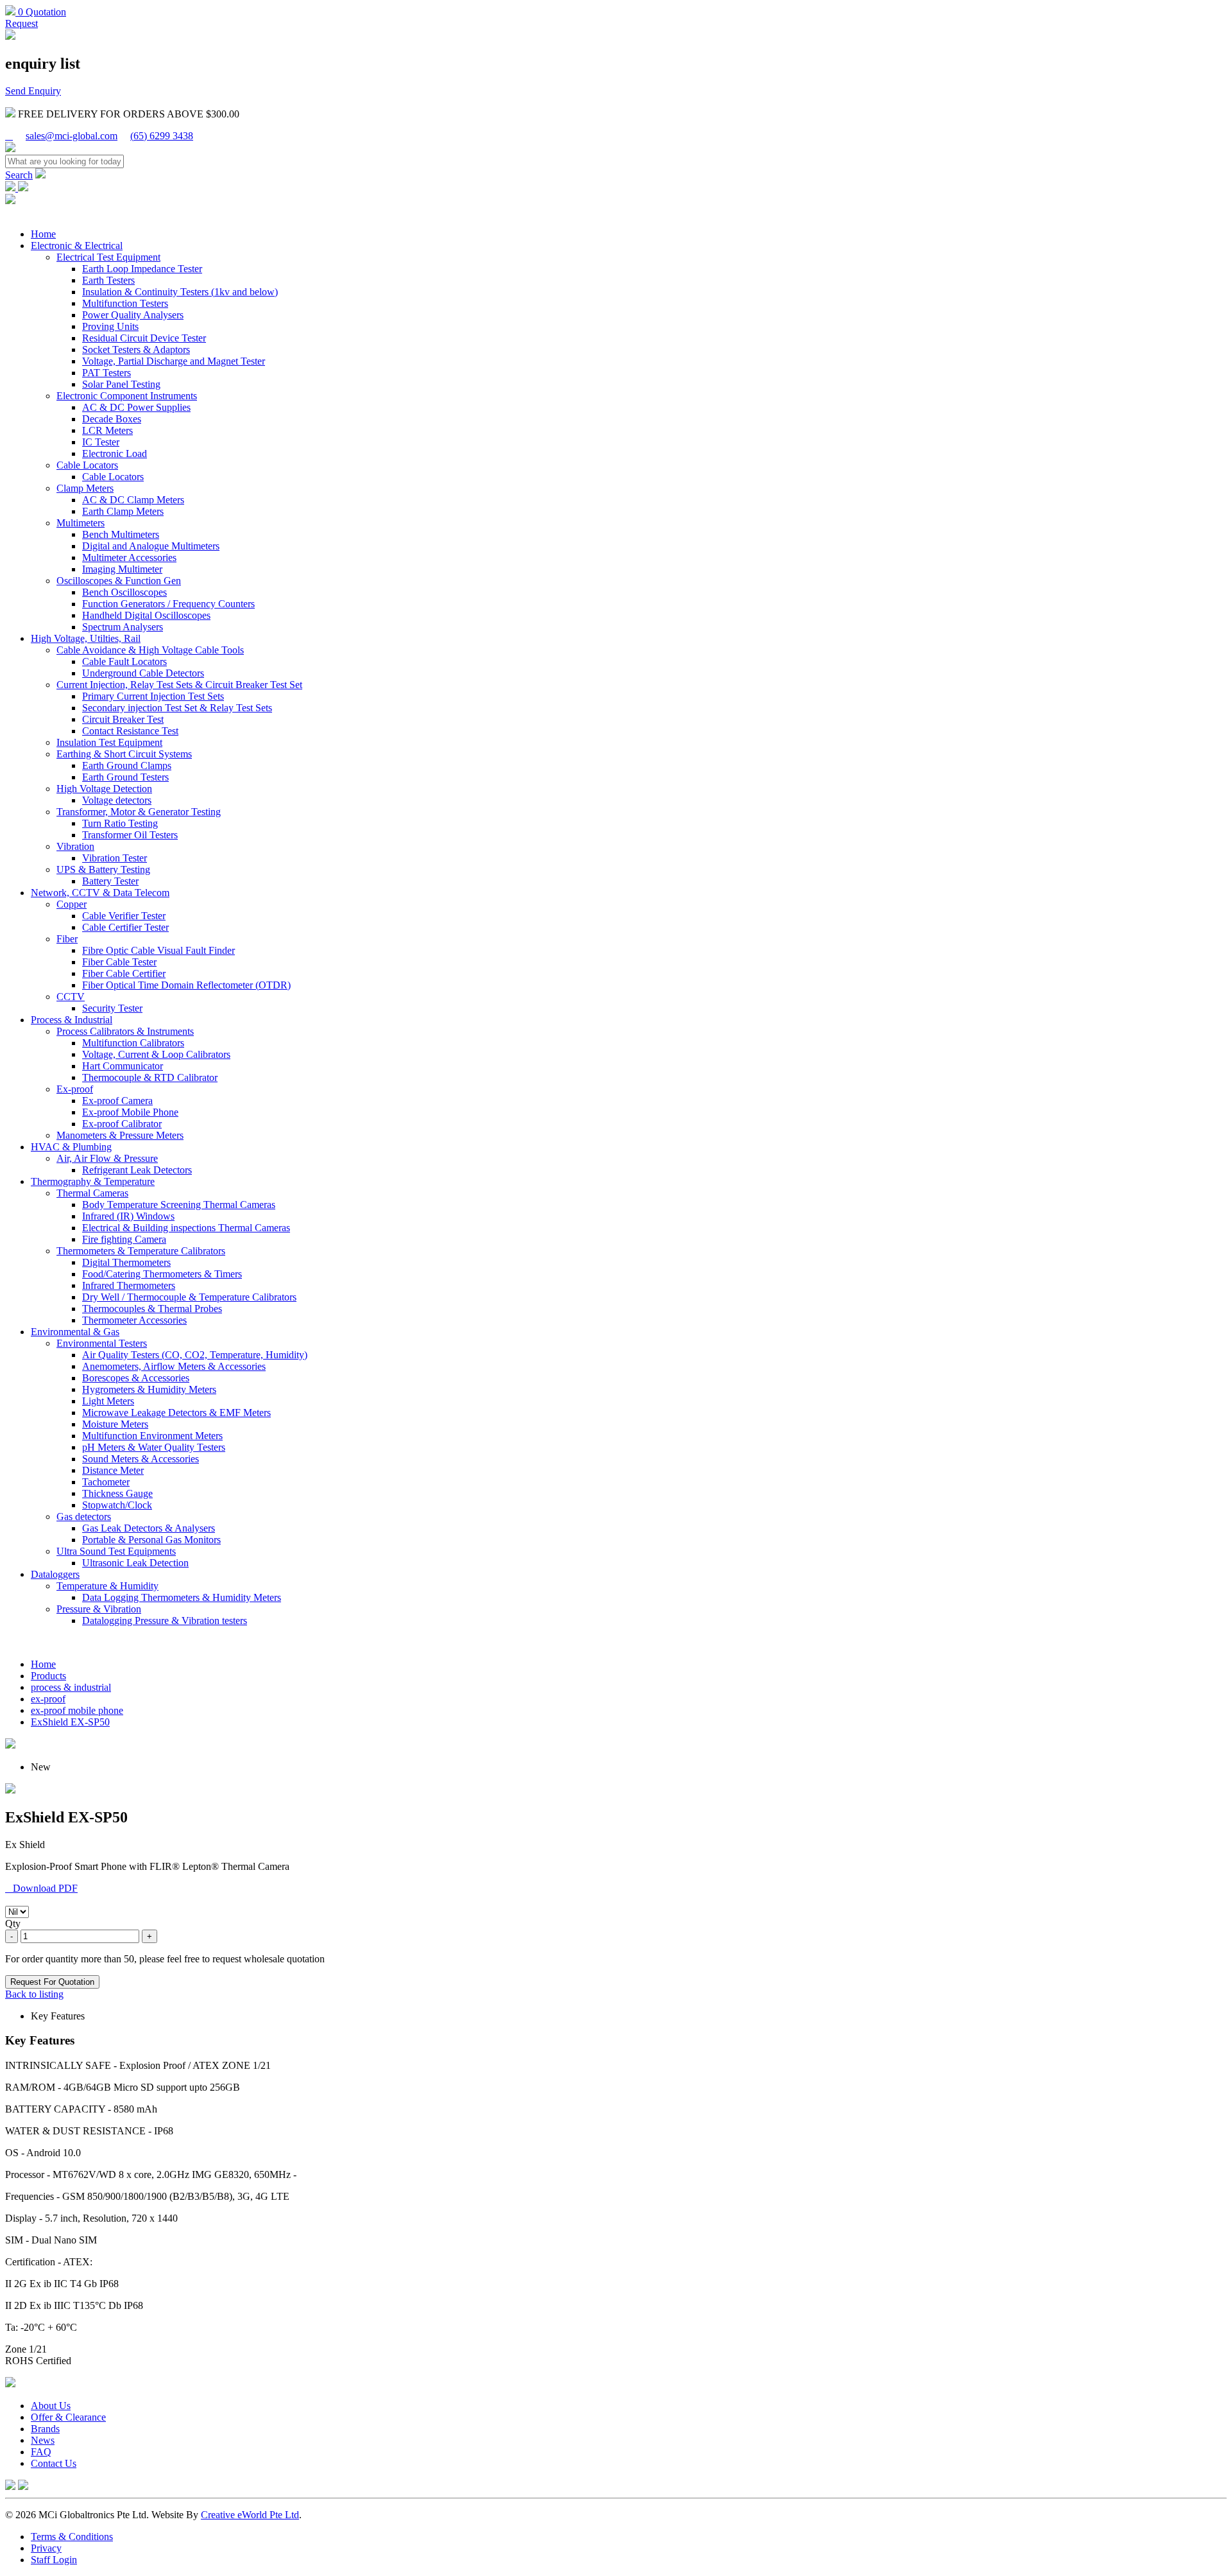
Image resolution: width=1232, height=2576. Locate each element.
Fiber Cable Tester (119, 962)
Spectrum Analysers (123, 627)
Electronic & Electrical (77, 246)
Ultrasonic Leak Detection (135, 1563)
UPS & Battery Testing (103, 869)
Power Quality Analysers (133, 315)
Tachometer (106, 1482)
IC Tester (101, 442)
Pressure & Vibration (99, 1609)
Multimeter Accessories (129, 558)
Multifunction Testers (125, 303)
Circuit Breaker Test (123, 719)
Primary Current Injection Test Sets (153, 696)
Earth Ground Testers (125, 777)
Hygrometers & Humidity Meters (149, 1389)
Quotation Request (36, 18)
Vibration (75, 846)
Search (19, 175)
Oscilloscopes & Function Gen (119, 581)
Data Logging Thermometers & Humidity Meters (182, 1597)
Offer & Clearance (68, 2417)
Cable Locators (87, 465)
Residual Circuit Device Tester (144, 338)
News (43, 2440)
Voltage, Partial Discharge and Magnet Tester (174, 361)
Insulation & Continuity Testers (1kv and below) (180, 292)
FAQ (41, 2452)
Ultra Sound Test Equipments (116, 1551)
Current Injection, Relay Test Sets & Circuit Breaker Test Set (179, 685)
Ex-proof (75, 1089)
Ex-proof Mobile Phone (130, 1112)
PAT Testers (107, 373)
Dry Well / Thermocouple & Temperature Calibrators (189, 1297)
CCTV (71, 997)
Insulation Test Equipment (109, 742)
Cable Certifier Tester (125, 927)
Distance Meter (113, 1470)
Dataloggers (55, 1574)
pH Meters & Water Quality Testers (154, 1447)
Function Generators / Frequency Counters (168, 604)
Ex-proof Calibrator (122, 1124)
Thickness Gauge (117, 1493)
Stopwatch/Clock (117, 1505)
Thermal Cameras (92, 1193)
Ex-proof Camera (117, 1101)
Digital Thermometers (126, 1262)
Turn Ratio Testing (120, 823)
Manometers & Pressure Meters (120, 1135)
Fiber (67, 939)
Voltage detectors (117, 800)
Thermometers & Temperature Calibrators (141, 1251)
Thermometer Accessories (134, 1320)
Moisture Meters (115, 1424)
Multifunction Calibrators (133, 1043)
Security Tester (112, 1008)
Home (43, 234)
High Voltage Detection (104, 789)
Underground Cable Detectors (143, 673)
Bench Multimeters (121, 534)
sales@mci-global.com (72, 136)
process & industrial (71, 1687)
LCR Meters (107, 430)
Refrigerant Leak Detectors (137, 1170)
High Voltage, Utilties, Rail (86, 638)
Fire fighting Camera (124, 1239)
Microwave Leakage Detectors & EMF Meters (176, 1413)
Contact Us (54, 2463)
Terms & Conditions (72, 2537)
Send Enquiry (33, 91)
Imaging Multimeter (122, 569)
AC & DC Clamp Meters (133, 500)
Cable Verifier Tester (124, 916)
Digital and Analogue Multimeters (151, 546)
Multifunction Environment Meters (152, 1436)
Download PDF (41, 1888)
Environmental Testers (102, 1343)
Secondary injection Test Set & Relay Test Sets (177, 708)
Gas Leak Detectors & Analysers (149, 1528)
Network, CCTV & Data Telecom (100, 893)
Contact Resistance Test (130, 731)
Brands (45, 2429)
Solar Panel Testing (121, 384)
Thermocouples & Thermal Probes (152, 1309)
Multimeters (81, 523)
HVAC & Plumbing (71, 1147)
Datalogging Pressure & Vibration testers (165, 1621)
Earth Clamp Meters (123, 511)
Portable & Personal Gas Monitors (151, 1540)
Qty (13, 1923)
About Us (51, 2406)
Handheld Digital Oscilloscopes (146, 615)
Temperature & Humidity (107, 1586)
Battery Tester (110, 881)
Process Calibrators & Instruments (125, 1031)
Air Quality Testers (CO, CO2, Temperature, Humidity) (195, 1355)
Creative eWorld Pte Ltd (250, 2515)
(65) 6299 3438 (162, 136)
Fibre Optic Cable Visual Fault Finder (158, 950)
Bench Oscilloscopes (124, 592)
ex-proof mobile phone (77, 1710)
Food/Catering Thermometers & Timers (162, 1274)
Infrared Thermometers (129, 1285)
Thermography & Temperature (93, 1181)
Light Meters (108, 1401)
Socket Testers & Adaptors (136, 350)
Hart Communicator (123, 1066)
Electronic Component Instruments (127, 396)
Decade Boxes (112, 419)
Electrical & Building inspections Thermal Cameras (186, 1228)
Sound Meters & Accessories (141, 1459)
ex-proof (48, 1699)
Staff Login (54, 2560)
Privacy (46, 2548)
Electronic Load (115, 454)
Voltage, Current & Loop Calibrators (156, 1054)
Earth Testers (108, 280)
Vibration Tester (115, 858)
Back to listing (34, 1994)
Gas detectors (84, 1517)
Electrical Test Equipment (108, 257)
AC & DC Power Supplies (136, 407)
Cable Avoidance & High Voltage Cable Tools (150, 650)
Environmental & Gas (75, 1332)
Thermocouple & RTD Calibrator (150, 1077)
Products (48, 1676)
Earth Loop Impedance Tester (142, 269)
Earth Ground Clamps (127, 765)
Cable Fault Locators (124, 661)
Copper (72, 904)
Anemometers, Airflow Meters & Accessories (174, 1366)
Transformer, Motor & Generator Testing (139, 812)
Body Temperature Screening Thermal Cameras (179, 1205)
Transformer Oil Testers (130, 835)
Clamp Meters (85, 488)
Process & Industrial (72, 1020)
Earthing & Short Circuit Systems (124, 754)
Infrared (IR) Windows (128, 1216)
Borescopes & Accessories (136, 1378)
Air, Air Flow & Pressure (107, 1158)
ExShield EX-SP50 (70, 1722)
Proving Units (110, 326)
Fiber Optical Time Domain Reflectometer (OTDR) (186, 985)
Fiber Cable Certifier (124, 973)
